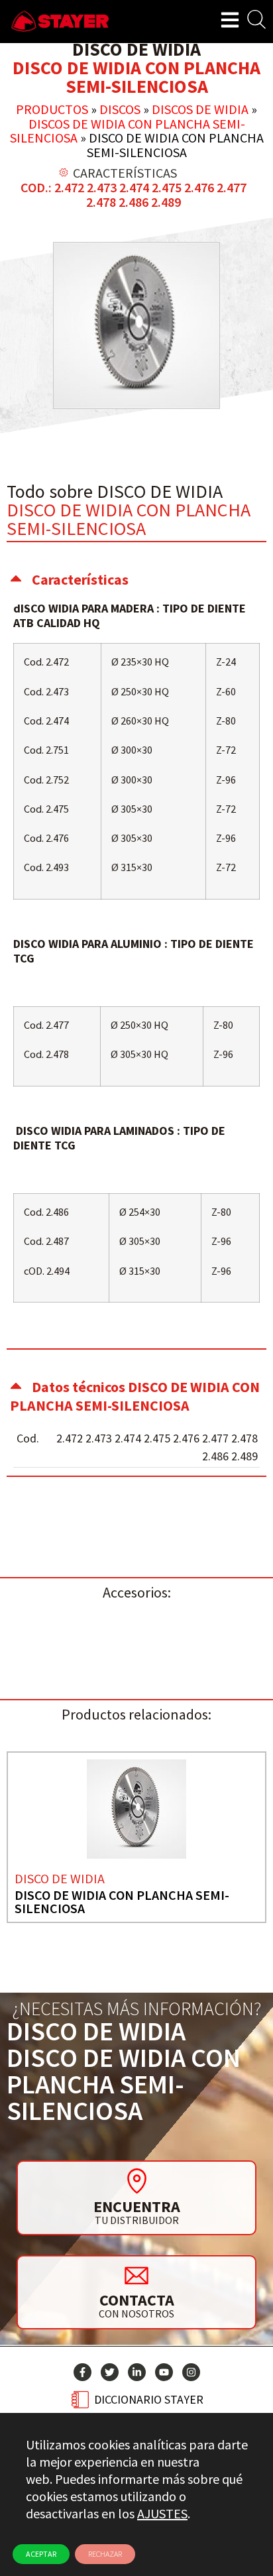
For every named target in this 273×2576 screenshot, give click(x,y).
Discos (120, 109)
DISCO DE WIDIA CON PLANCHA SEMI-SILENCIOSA (122, 1902)
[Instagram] (191, 2372)
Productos (52, 109)
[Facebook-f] (82, 2372)
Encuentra (137, 2206)
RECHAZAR (105, 2554)
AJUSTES (162, 2513)
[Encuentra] (136, 2181)
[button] (136, 579)
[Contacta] (136, 2275)
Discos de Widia (200, 109)
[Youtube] (164, 2372)
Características (80, 579)
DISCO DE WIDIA (60, 1878)
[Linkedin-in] (137, 2372)
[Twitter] (110, 2372)
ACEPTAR (41, 2554)
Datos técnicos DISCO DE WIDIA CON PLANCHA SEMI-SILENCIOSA (135, 1396)
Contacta (137, 2300)
